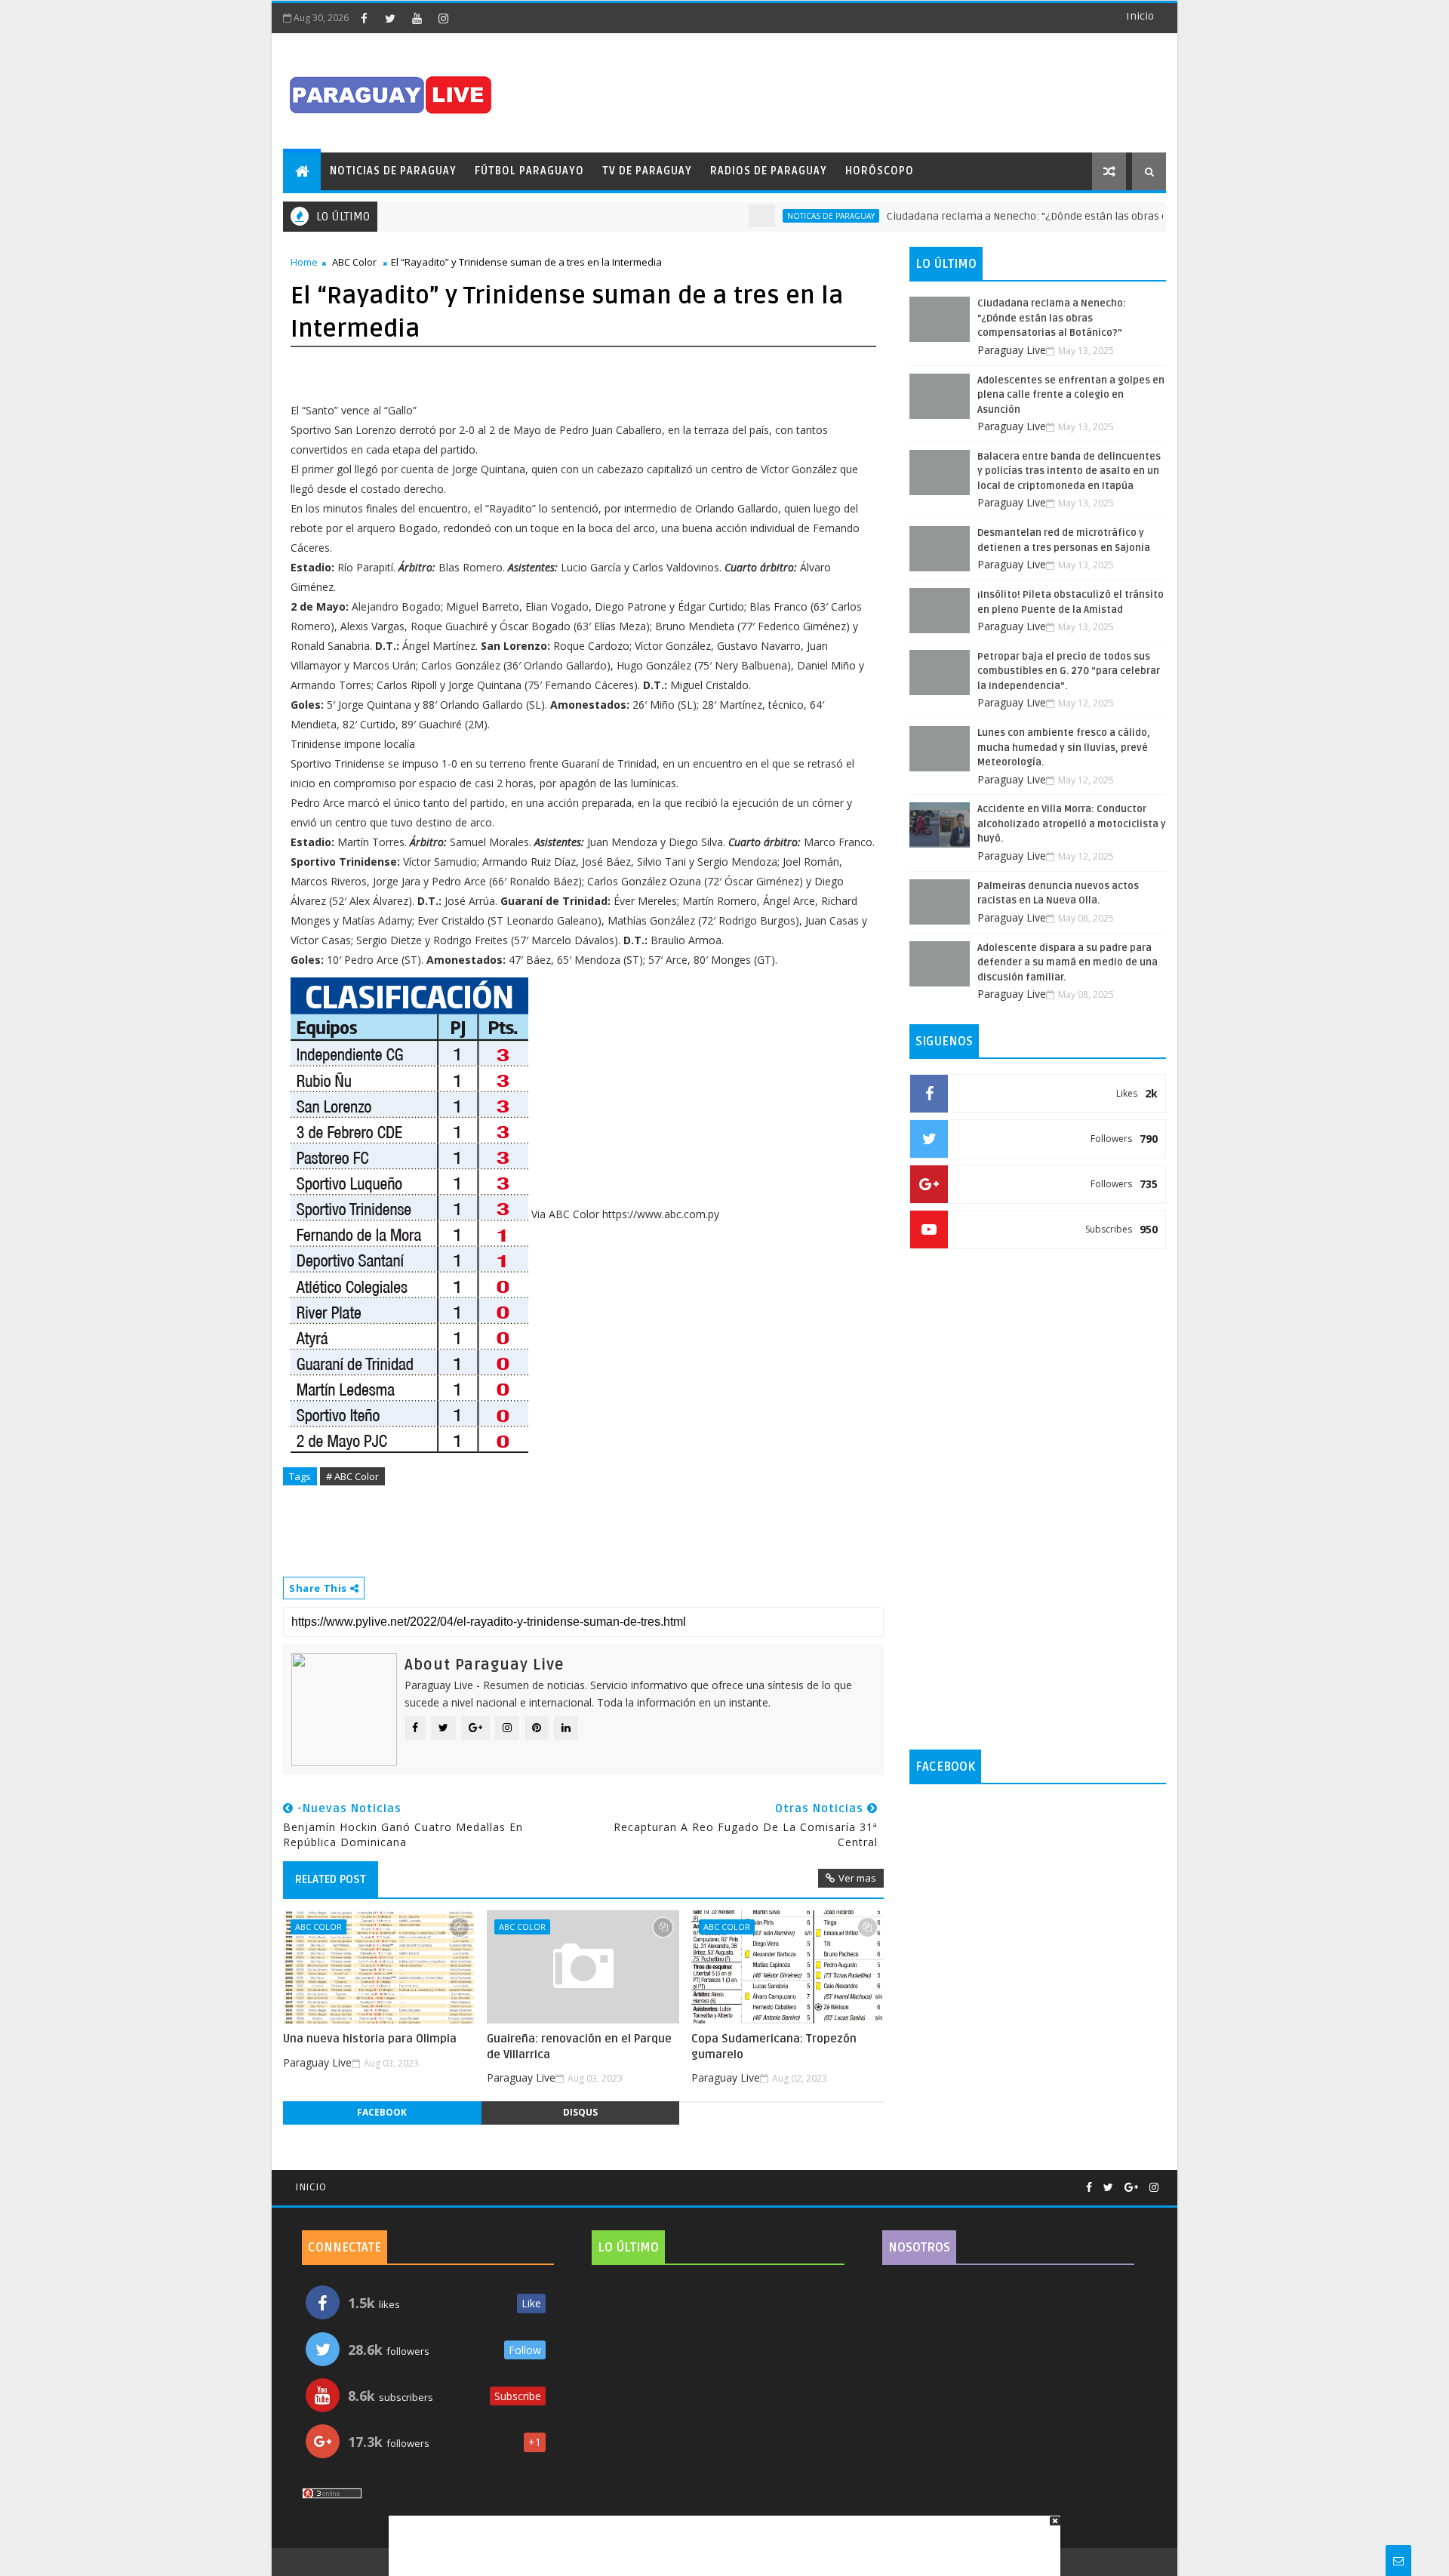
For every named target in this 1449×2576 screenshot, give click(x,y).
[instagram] (443, 18)
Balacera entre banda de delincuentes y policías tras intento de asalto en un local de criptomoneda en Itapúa (1069, 471)
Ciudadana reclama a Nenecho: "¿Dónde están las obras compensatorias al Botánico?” (1054, 216)
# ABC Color (352, 1476)
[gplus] (1131, 2188)
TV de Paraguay (647, 171)
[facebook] (364, 18)
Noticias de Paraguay (393, 171)
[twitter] (390, 18)
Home (304, 262)
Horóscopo (880, 171)
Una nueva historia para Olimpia (370, 2039)
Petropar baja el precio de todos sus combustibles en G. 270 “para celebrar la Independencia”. (1069, 671)
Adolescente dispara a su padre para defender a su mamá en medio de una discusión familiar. (1068, 963)
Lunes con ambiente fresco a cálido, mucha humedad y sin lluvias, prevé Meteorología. (1064, 748)
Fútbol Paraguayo (529, 171)
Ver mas (857, 1878)
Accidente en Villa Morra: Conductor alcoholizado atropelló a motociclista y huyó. (1072, 824)
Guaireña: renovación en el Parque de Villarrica (579, 2046)
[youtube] (417, 18)
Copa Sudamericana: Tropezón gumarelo (774, 2046)
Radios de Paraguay (769, 171)
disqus (580, 2112)
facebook (382, 2112)
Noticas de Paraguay (787, 216)
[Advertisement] (719, 2538)
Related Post (331, 1879)
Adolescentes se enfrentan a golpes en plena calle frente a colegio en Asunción (1071, 395)
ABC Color (354, 262)
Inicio (1140, 16)
